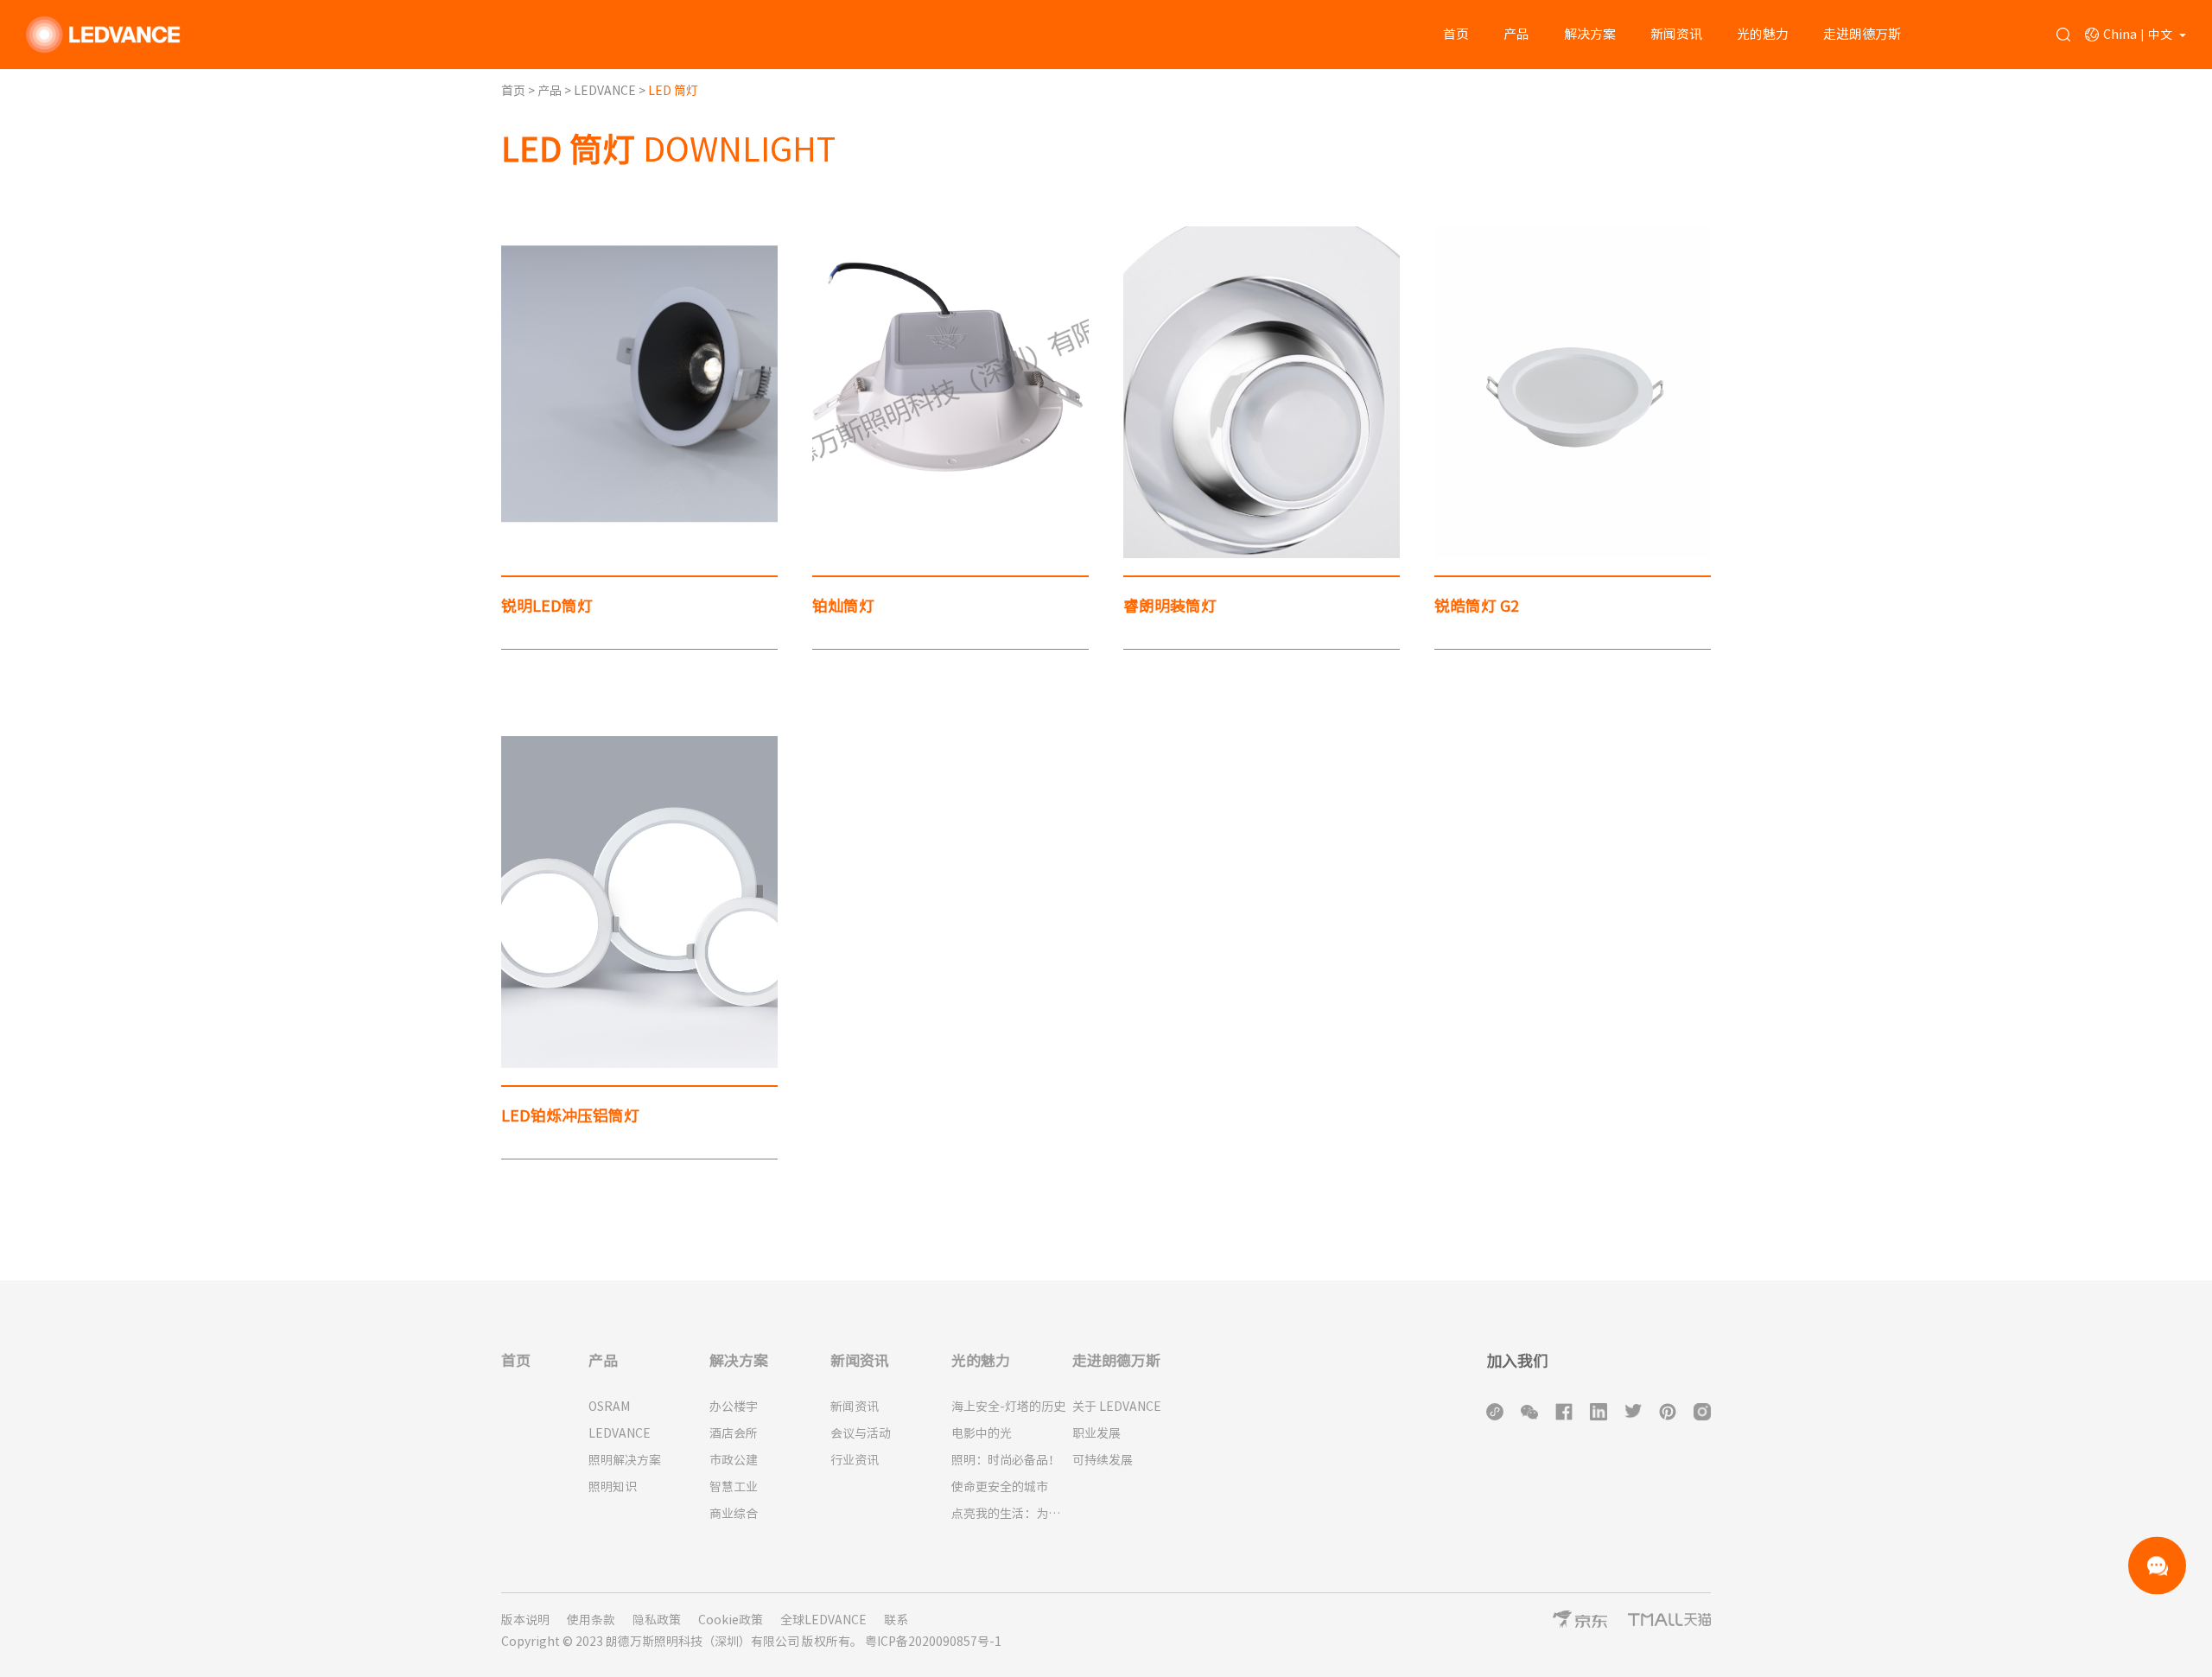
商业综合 (734, 1514)
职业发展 (1096, 1433)
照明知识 (613, 1487)
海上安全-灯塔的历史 (1008, 1407)
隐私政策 (657, 1620)
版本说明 (525, 1620)
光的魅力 (1763, 34)
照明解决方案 (625, 1460)
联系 (896, 1620)
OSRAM (609, 1407)
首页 (1456, 34)
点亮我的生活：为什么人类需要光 (1012, 1514)
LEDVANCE (606, 91)
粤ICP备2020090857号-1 (933, 1642)
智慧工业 (734, 1487)
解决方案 (1590, 34)
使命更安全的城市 (1000, 1487)
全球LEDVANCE (823, 1620)
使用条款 (591, 1620)
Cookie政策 (731, 1620)
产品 (1516, 34)
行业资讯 (855, 1460)
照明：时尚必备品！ (1006, 1460)
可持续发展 (1103, 1460)
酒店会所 (734, 1433)
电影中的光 (982, 1433)
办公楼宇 (734, 1407)
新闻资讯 (1676, 34)
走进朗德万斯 (1862, 34)
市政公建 (734, 1460)
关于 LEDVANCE (1117, 1407)
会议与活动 (861, 1433)
